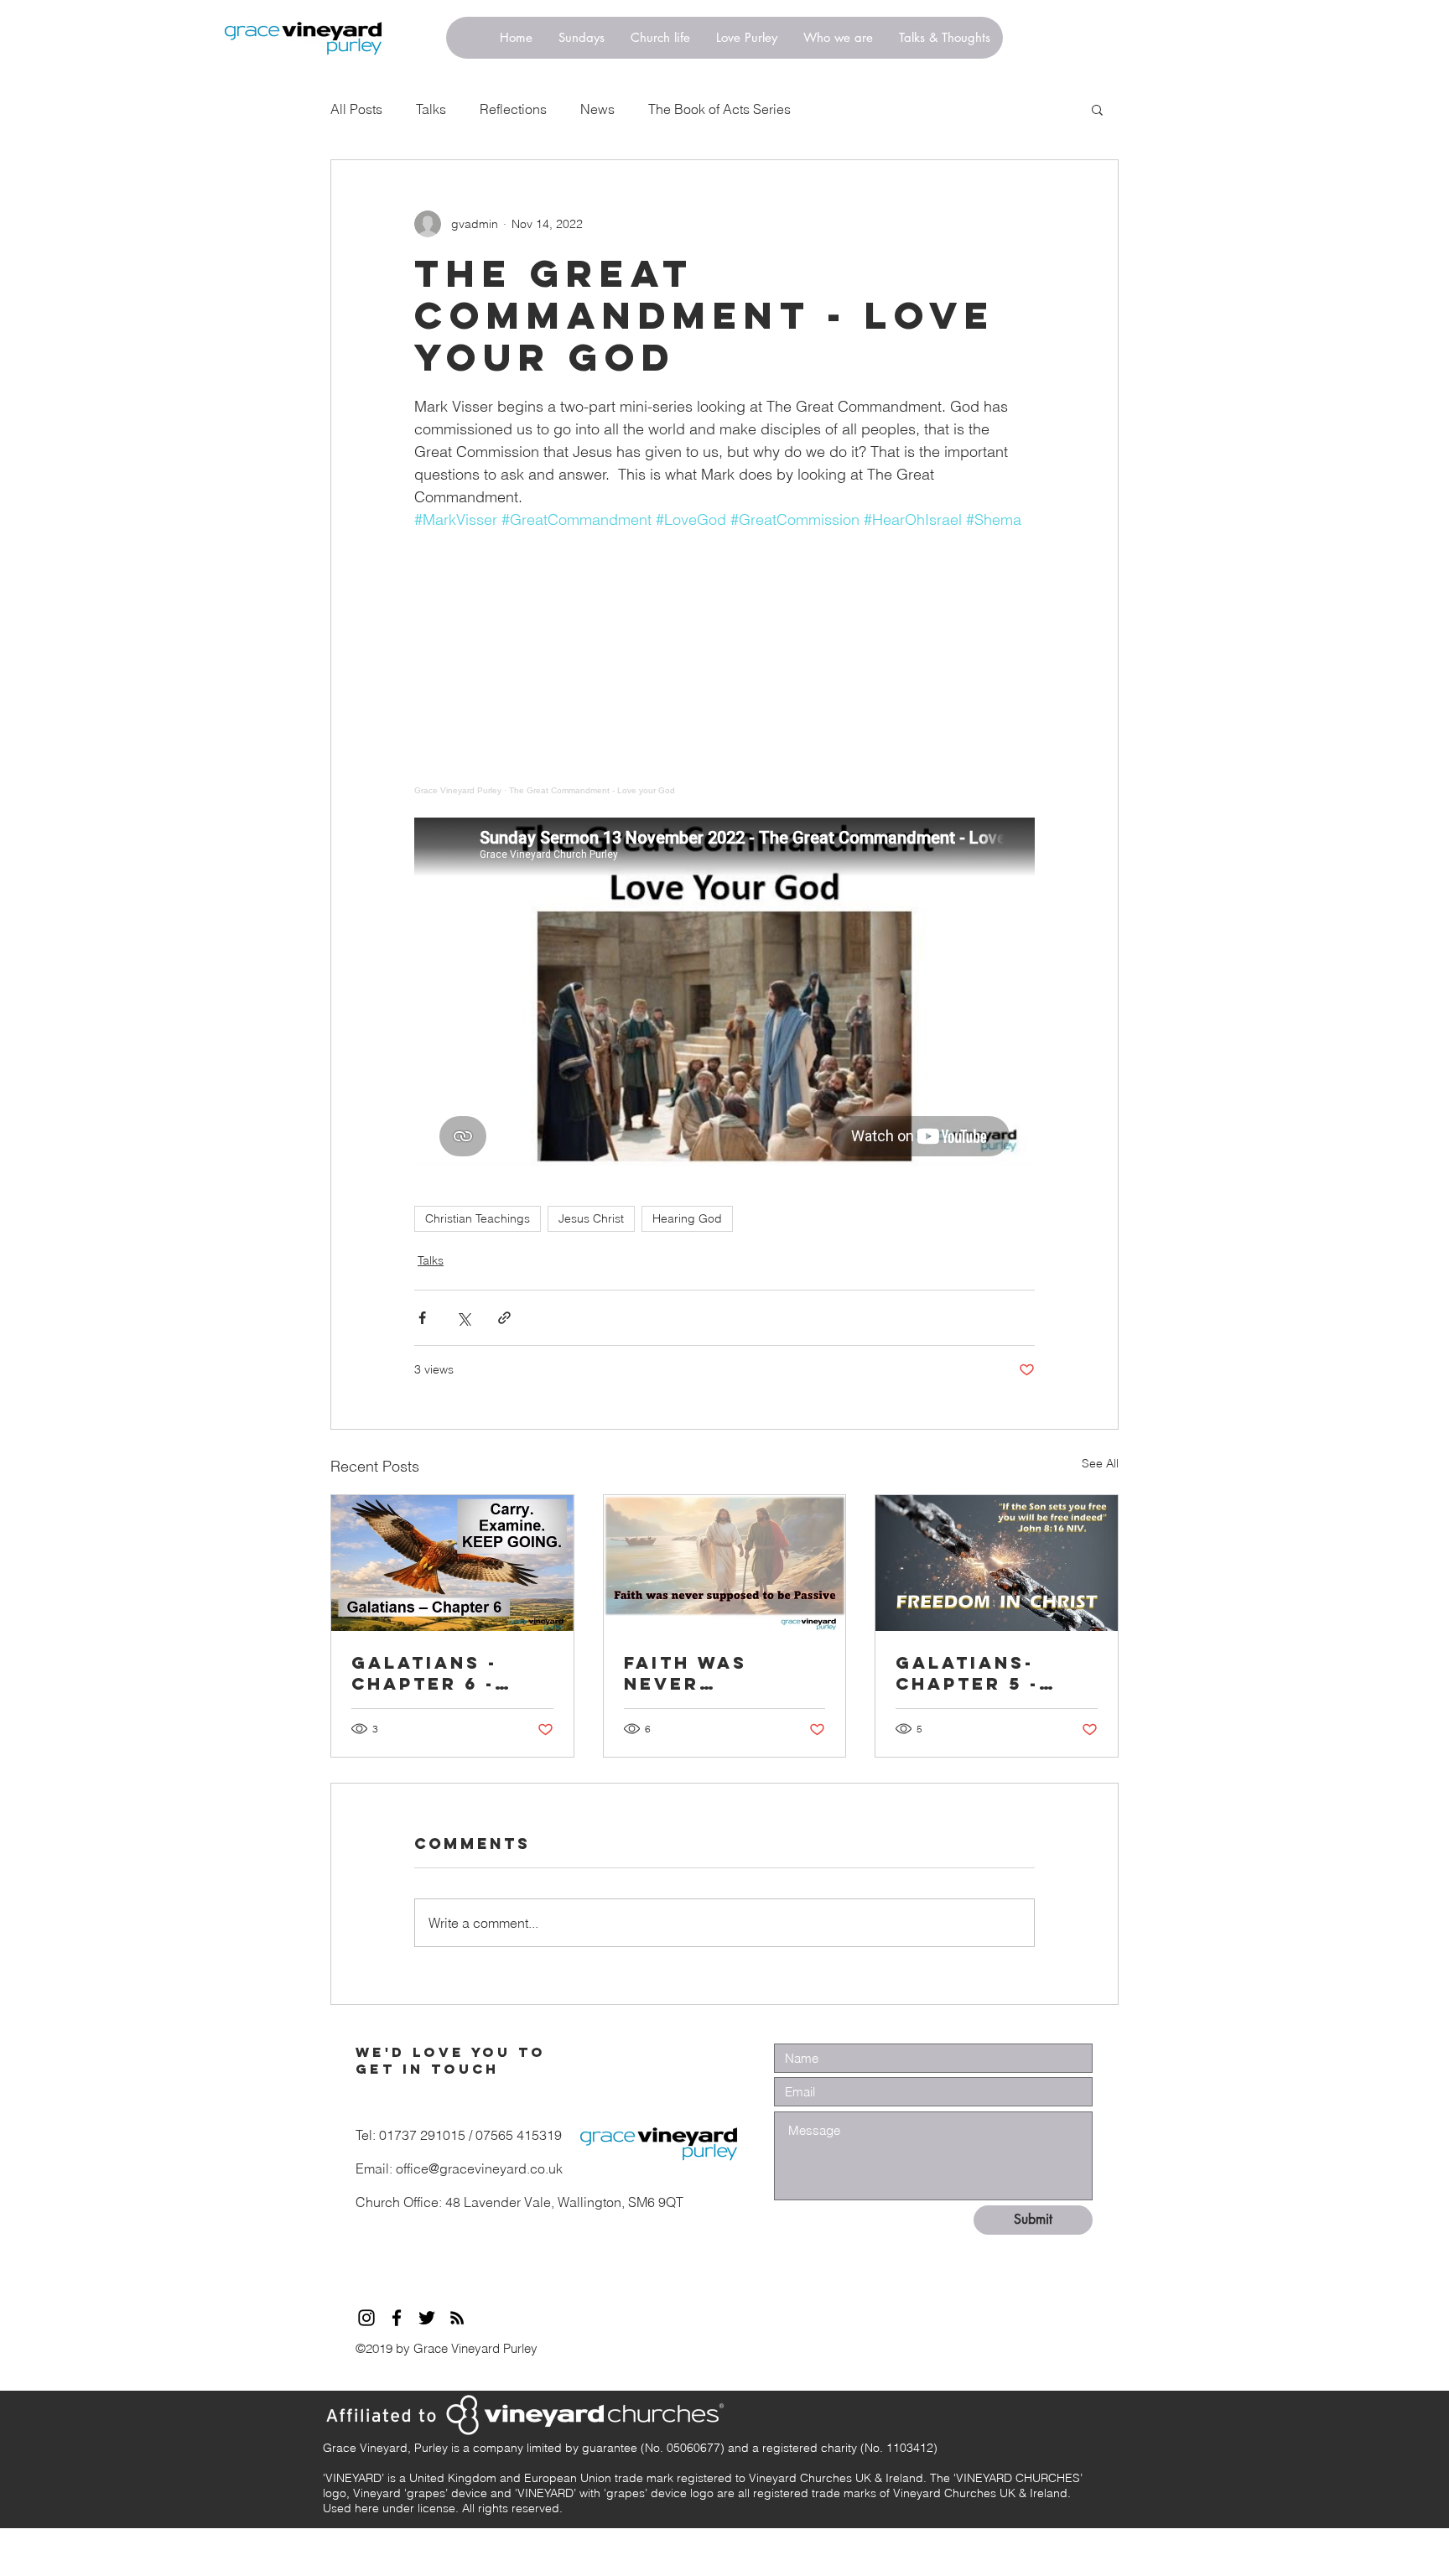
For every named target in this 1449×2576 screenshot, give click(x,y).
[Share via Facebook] (422, 1318)
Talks (431, 109)
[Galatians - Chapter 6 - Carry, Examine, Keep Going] (452, 1563)
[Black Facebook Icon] (397, 2318)
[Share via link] (504, 1318)
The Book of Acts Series (719, 109)
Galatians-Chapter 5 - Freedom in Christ (967, 1673)
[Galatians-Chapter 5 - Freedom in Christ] (997, 1563)
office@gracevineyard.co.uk (479, 2168)
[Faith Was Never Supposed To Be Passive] (725, 1563)
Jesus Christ (591, 1218)
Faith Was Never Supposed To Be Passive (722, 1673)
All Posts (356, 109)
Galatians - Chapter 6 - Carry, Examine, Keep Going (440, 1673)
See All (1100, 1463)
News (597, 109)
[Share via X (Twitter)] (463, 1318)
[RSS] (457, 2318)
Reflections (513, 109)
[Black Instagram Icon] (366, 2318)
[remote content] (724, 663)
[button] (1097, 109)
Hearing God (687, 1218)
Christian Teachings (478, 1218)
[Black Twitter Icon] (427, 2318)
